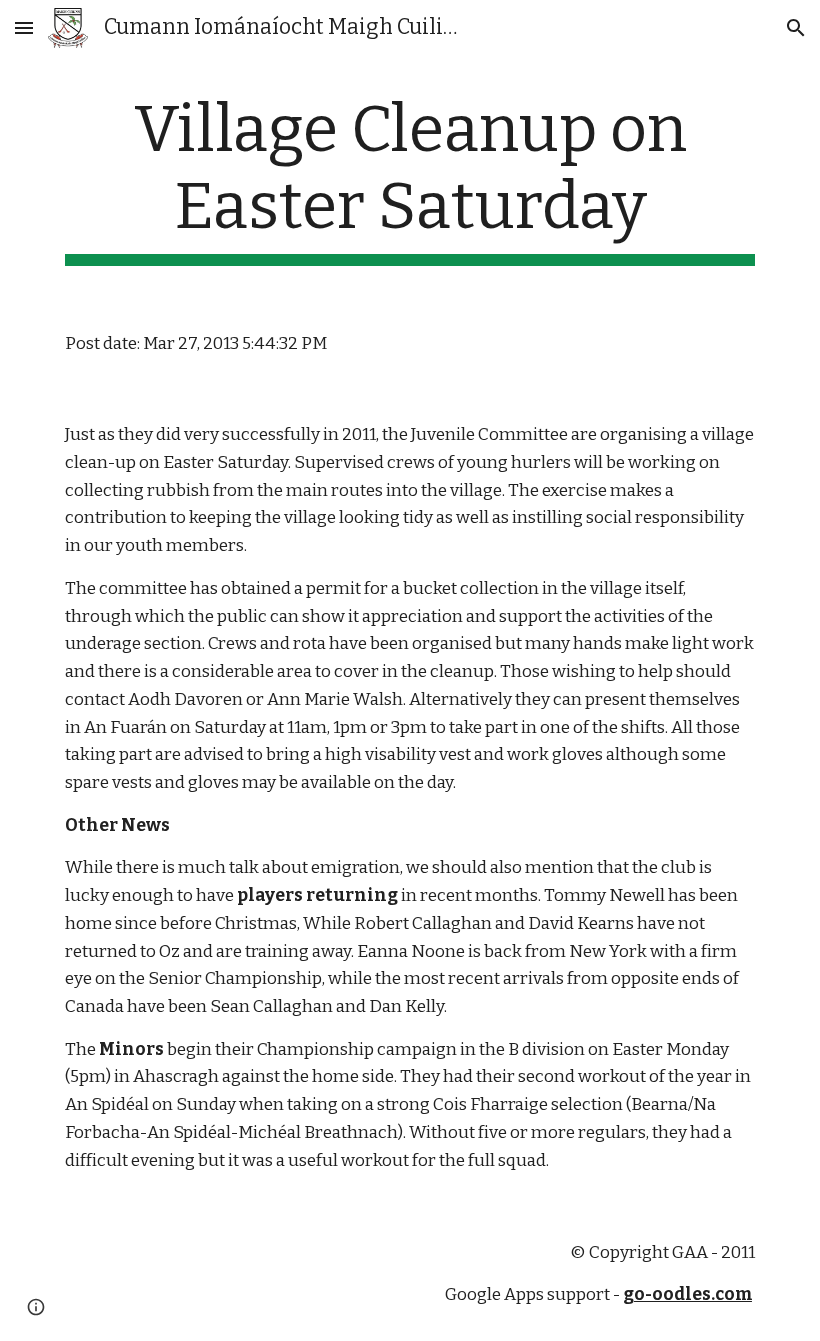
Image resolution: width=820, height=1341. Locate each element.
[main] (410, 179)
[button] (24, 27)
